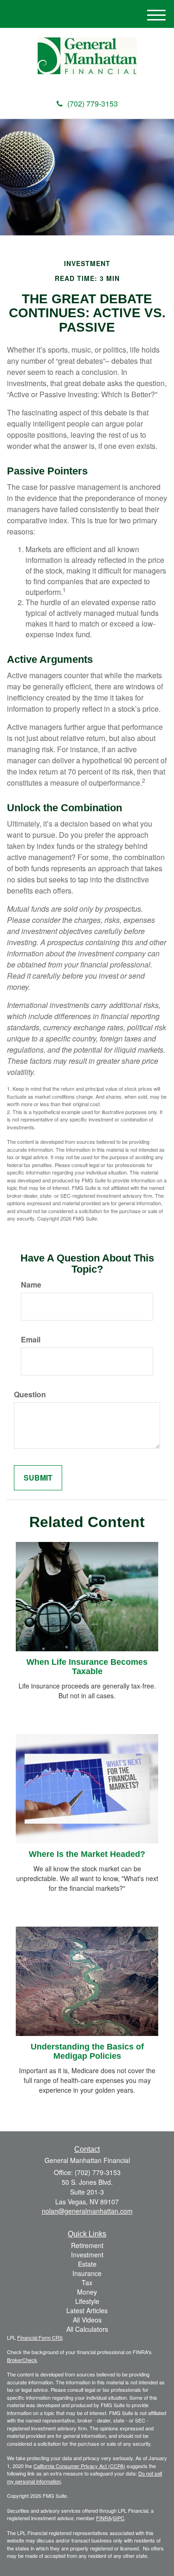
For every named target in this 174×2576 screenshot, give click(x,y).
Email (31, 1340)
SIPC (119, 2518)
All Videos (87, 2320)
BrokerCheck (22, 2360)
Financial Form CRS (40, 2337)
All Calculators (87, 2329)
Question (30, 1395)
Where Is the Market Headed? (87, 1854)
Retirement (87, 2245)
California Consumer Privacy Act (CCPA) (79, 2466)
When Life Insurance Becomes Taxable (87, 1667)
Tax (87, 2282)
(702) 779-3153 (93, 103)
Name (31, 1285)
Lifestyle (87, 2301)
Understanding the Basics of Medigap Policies (87, 2051)
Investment (87, 2255)
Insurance (87, 2273)
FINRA (104, 2518)
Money (87, 2292)
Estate (87, 2264)
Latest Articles (87, 2310)
